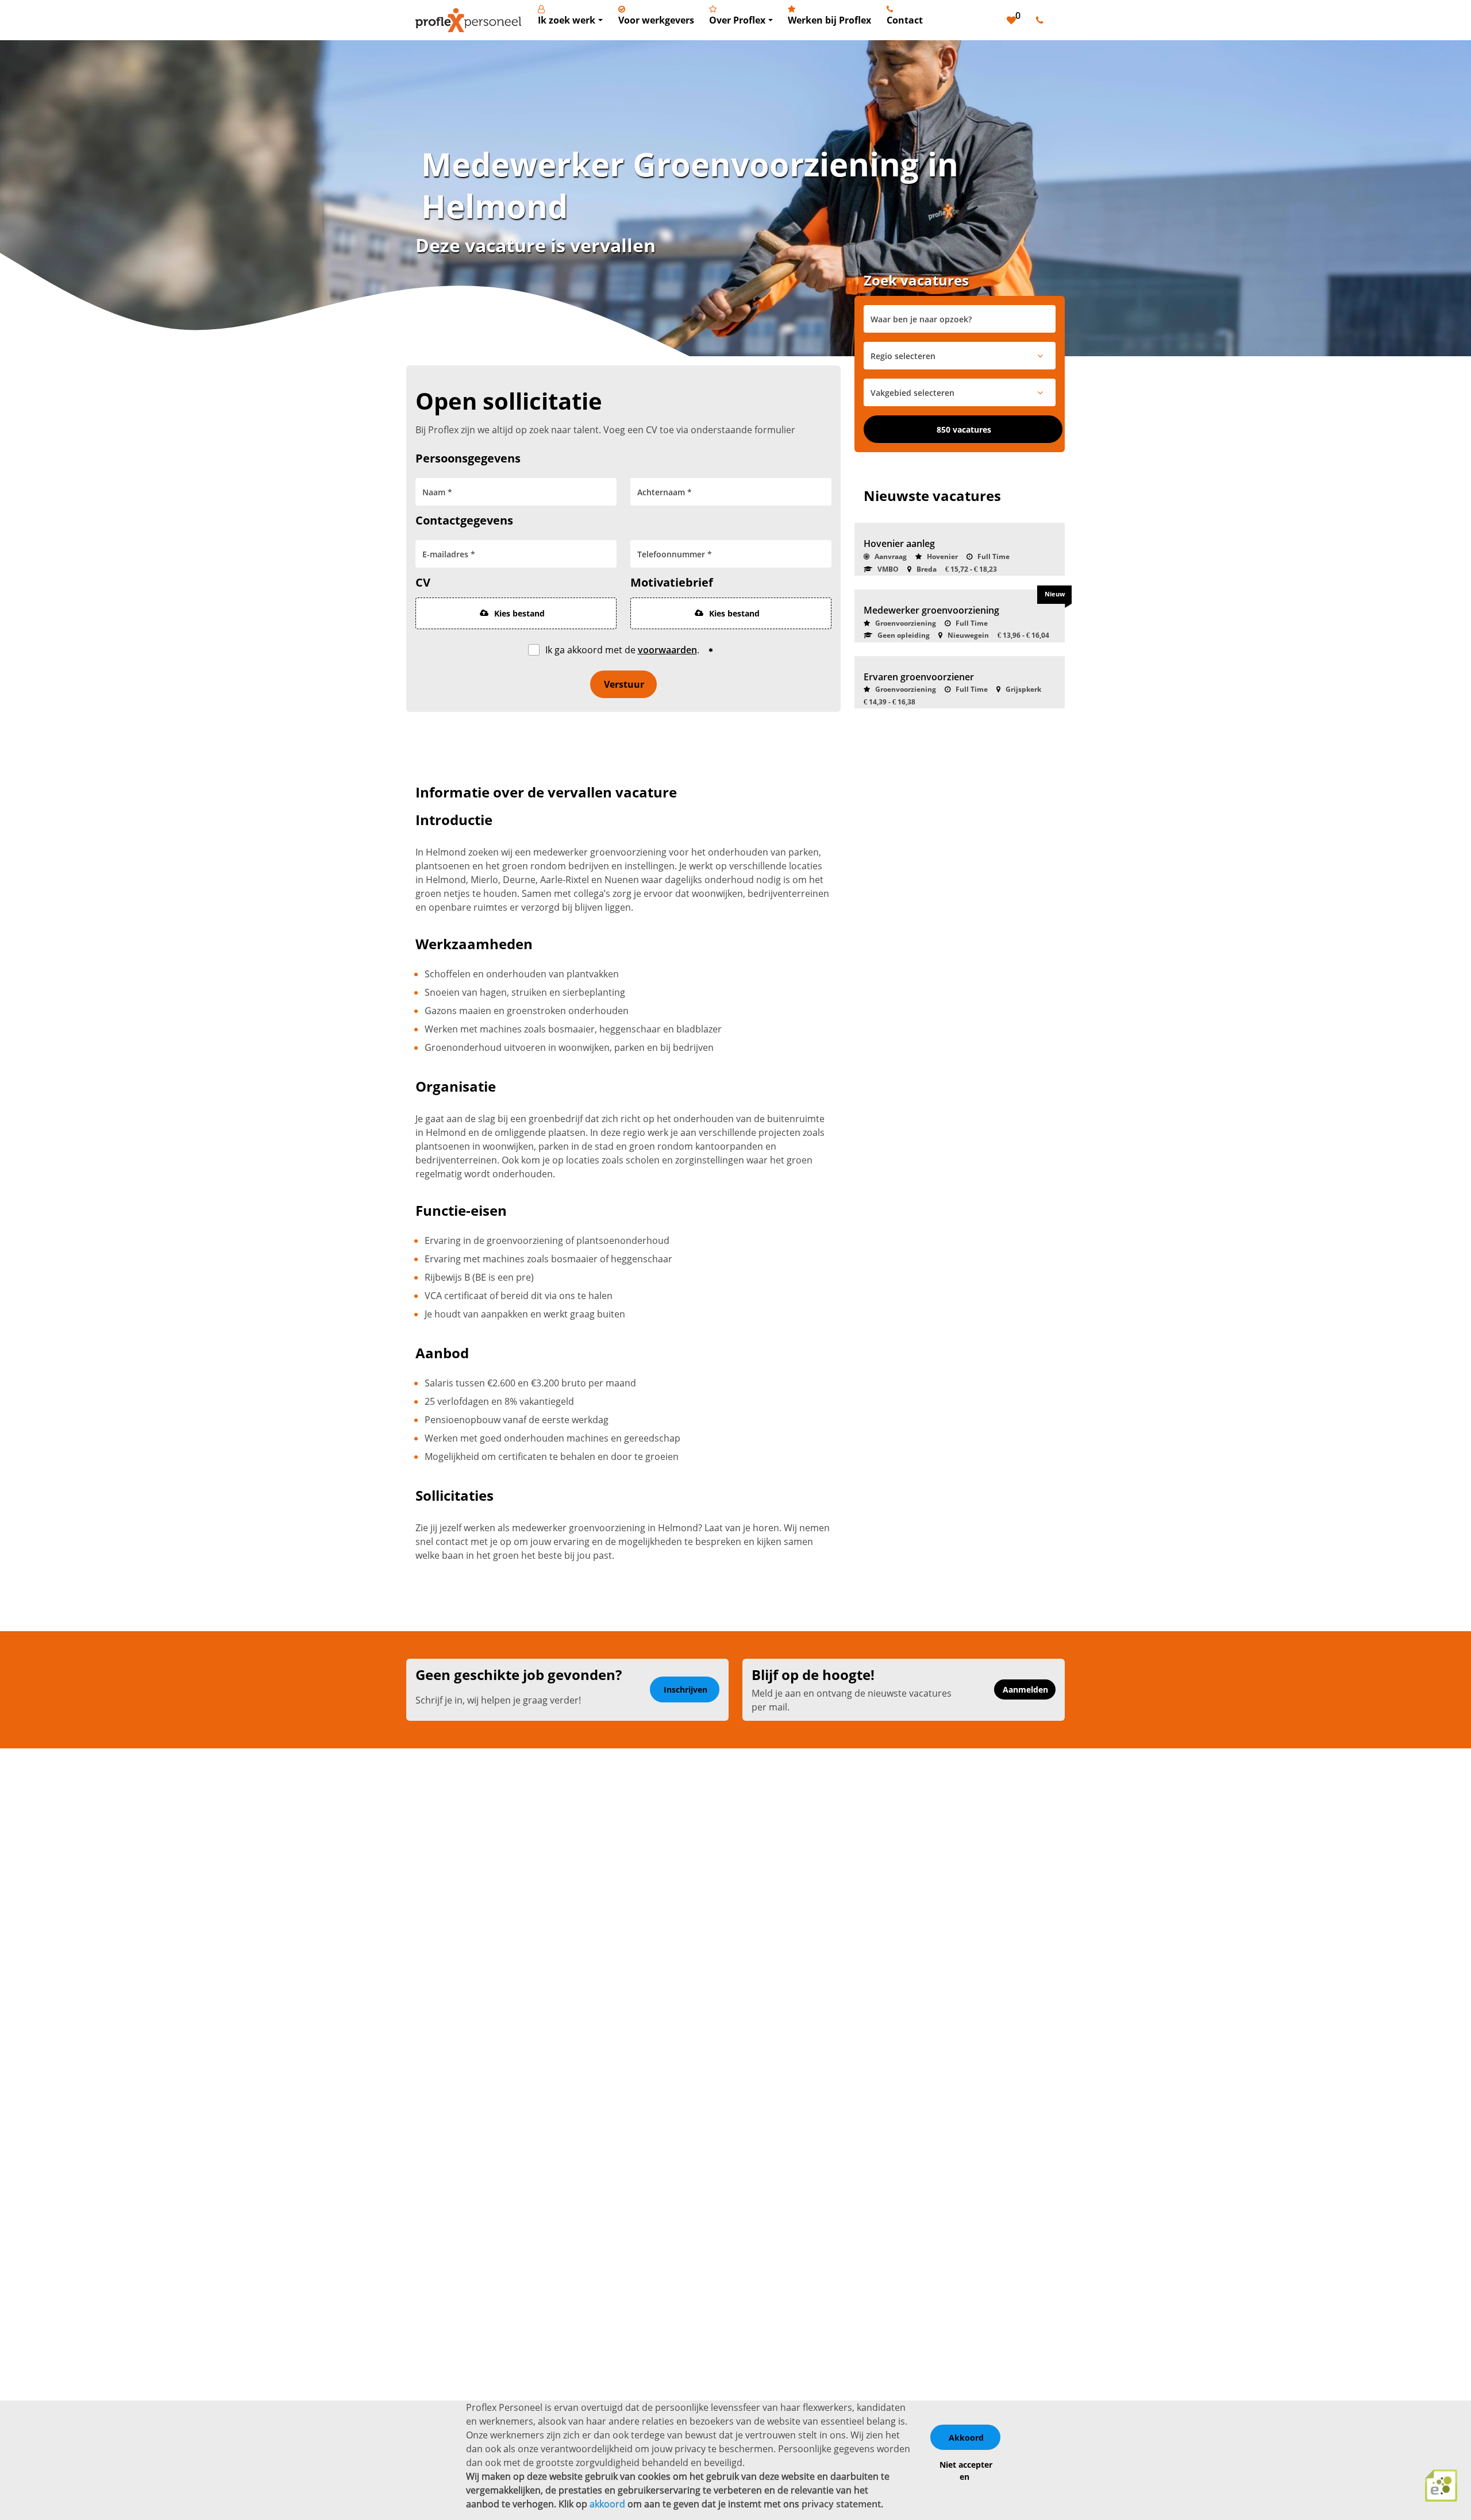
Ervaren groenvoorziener (919, 677)
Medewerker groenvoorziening (931, 610)
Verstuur (624, 684)
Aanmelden (1025, 1689)
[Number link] (1042, 20)
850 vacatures (964, 429)
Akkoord (966, 2438)
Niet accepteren (966, 2471)
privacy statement (841, 2504)
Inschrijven (686, 1689)
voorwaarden (667, 650)
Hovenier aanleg (899, 544)
